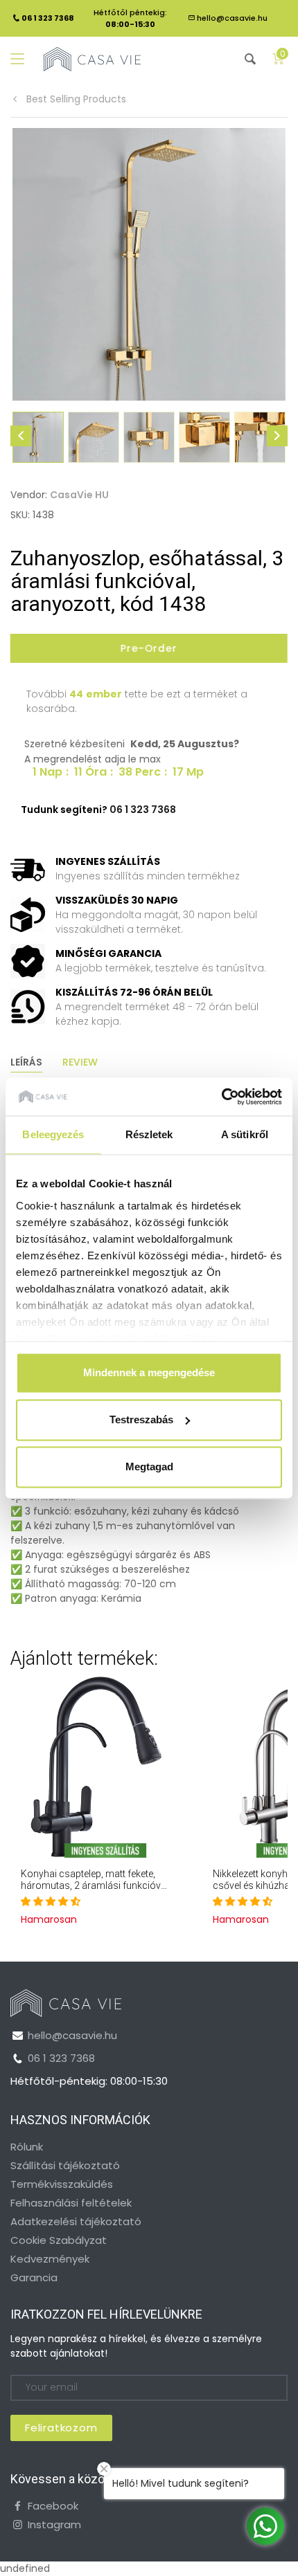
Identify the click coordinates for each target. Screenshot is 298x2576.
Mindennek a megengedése (149, 1372)
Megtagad (149, 1467)
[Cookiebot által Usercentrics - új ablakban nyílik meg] (221, 1097)
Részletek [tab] (149, 1134)
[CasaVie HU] (92, 59)
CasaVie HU (79, 495)
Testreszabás (141, 1419)
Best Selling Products (75, 99)
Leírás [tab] (26, 1062)
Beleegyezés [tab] (53, 1134)
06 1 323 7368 (61, 2058)
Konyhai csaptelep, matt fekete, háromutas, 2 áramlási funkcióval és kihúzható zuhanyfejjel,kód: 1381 (95, 1891)
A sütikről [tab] (245, 1134)
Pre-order (149, 648)
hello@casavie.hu (232, 18)
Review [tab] (80, 1062)
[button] (51, 1901)
